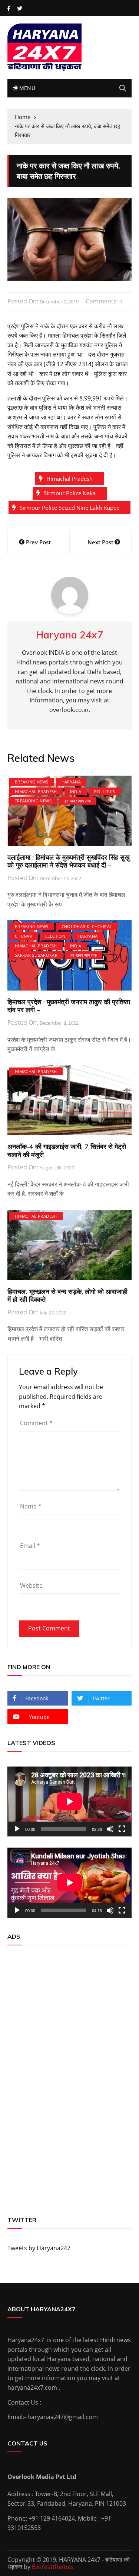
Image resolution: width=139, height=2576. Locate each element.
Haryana (71, 782)
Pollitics (105, 791)
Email (30, 1546)
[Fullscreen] (122, 1829)
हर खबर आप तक (78, 801)
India (76, 791)
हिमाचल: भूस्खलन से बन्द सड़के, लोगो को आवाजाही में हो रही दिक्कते (67, 1296)
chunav (24, 936)
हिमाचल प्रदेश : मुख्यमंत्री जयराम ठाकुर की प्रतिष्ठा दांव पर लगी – (69, 1006)
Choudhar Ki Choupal (87, 926)
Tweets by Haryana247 (39, 2248)
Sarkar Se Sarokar (36, 955)
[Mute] (110, 1829)
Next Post (100, 542)
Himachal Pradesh (69, 479)
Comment (36, 1423)
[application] (69, 1801)
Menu (26, 88)
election (55, 936)
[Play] (17, 1829)
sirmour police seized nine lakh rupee (69, 508)
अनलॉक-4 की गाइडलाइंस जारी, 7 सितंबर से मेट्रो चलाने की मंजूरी (67, 1151)
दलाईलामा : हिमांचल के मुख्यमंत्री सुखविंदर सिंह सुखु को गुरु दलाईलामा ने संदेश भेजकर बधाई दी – (69, 861)
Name (31, 1506)
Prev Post (38, 542)
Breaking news (32, 782)
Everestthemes (53, 2567)
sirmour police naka (70, 493)
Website (31, 1585)
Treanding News (33, 801)
